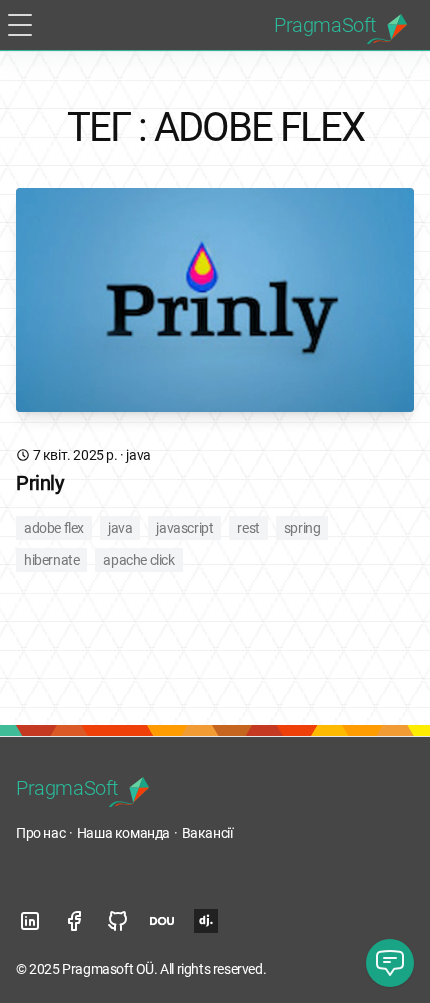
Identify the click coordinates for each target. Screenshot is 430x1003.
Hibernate (51, 560)
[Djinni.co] (206, 921)
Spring (302, 528)
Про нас (40, 833)
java (138, 455)
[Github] (118, 921)
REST (248, 528)
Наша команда (123, 833)
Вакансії (207, 833)
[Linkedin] (30, 921)
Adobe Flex (54, 528)
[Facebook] (74, 921)
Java (120, 528)
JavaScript (184, 528)
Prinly (40, 483)
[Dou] (162, 921)
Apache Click (138, 560)
